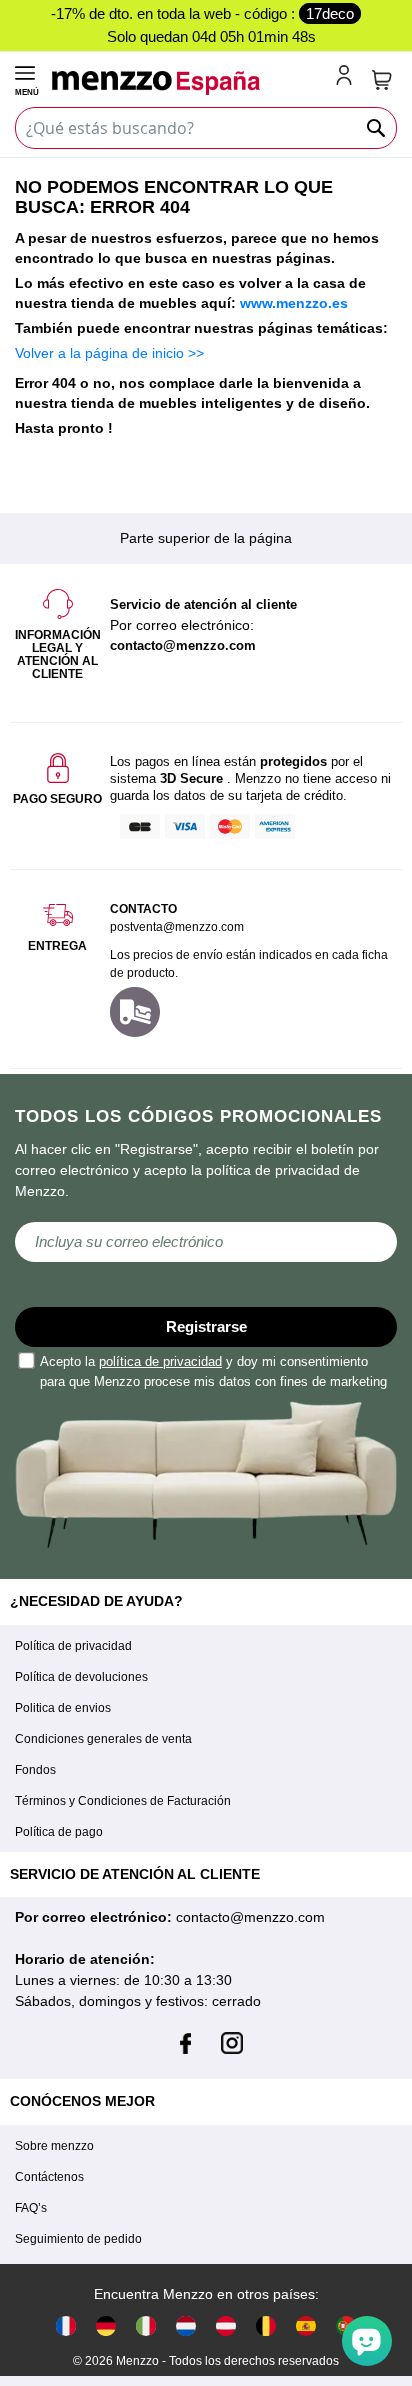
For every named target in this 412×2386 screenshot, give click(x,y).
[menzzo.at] (226, 2325)
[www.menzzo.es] (306, 2325)
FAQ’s (31, 2208)
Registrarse (206, 1326)
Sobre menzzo (54, 2146)
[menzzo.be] (266, 2325)
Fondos (35, 1770)
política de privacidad (160, 1361)
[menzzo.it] (146, 2325)
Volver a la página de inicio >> (109, 353)
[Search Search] (377, 128)
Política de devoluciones (81, 1677)
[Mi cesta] (382, 80)
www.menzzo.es (294, 303)
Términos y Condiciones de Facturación (123, 1801)
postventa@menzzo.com (177, 927)
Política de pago (59, 1832)
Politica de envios (63, 1708)
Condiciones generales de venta (103, 1739)
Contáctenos (49, 2177)
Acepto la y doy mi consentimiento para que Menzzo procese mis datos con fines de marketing (213, 1371)
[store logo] (190, 82)
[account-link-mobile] (348, 77)
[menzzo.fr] (66, 2325)
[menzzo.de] (106, 2325)
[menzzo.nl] (186, 2325)
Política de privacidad (73, 1646)
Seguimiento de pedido (78, 2239)
